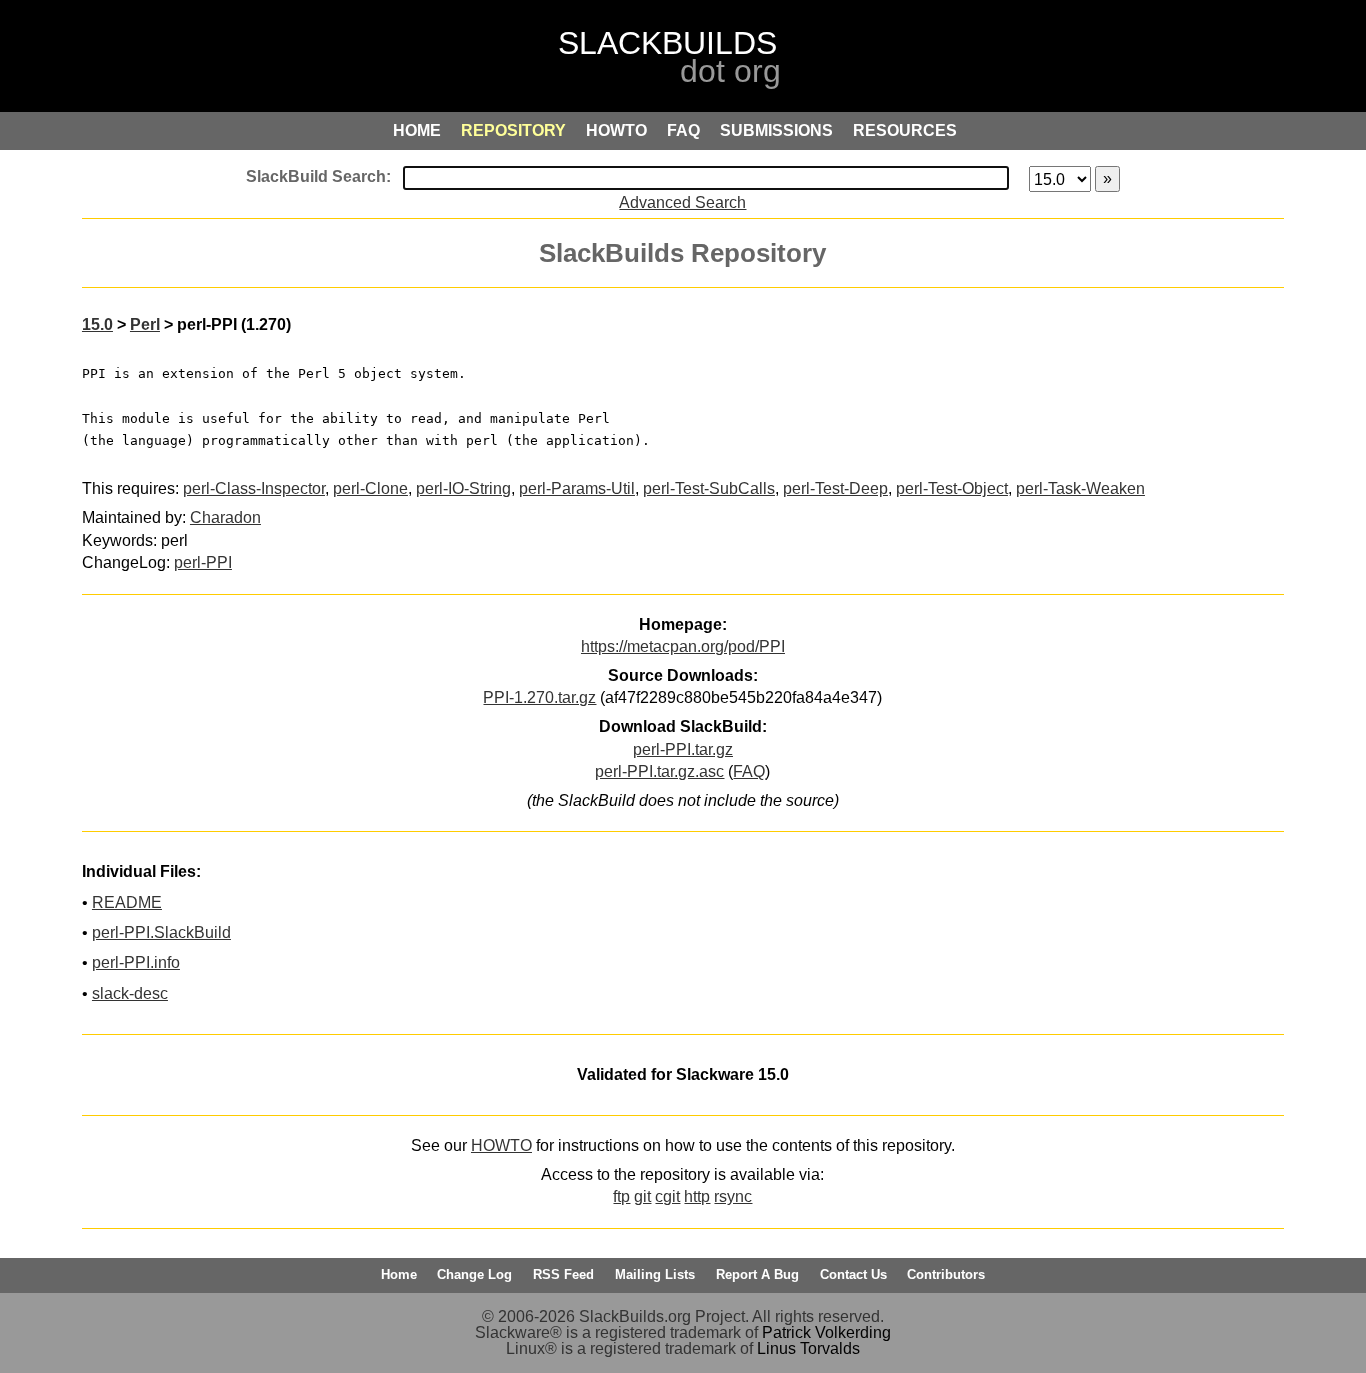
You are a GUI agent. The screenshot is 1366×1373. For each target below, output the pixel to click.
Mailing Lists (655, 1274)
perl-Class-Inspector (254, 488)
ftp (621, 1196)
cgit (667, 1196)
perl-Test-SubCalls (709, 488)
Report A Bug (757, 1274)
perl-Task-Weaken (1080, 488)
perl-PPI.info (136, 962)
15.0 (97, 324)
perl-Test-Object (952, 488)
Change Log (474, 1274)
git (642, 1196)
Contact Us (853, 1274)
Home (399, 1274)
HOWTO (501, 1145)
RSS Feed (563, 1274)
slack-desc (130, 993)
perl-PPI (203, 562)
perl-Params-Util (577, 488)
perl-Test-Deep (835, 488)
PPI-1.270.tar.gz (539, 697)
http (697, 1196)
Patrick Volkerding (826, 1332)
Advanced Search (682, 202)
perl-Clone (370, 488)
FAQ (749, 771)
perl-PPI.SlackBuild (161, 932)
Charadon (225, 517)
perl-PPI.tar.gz (683, 749)
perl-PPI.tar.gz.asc (659, 771)
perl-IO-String (463, 488)
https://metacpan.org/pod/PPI (683, 646)
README (127, 902)
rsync (733, 1196)
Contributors (946, 1274)
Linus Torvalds (808, 1348)
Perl (145, 324)
